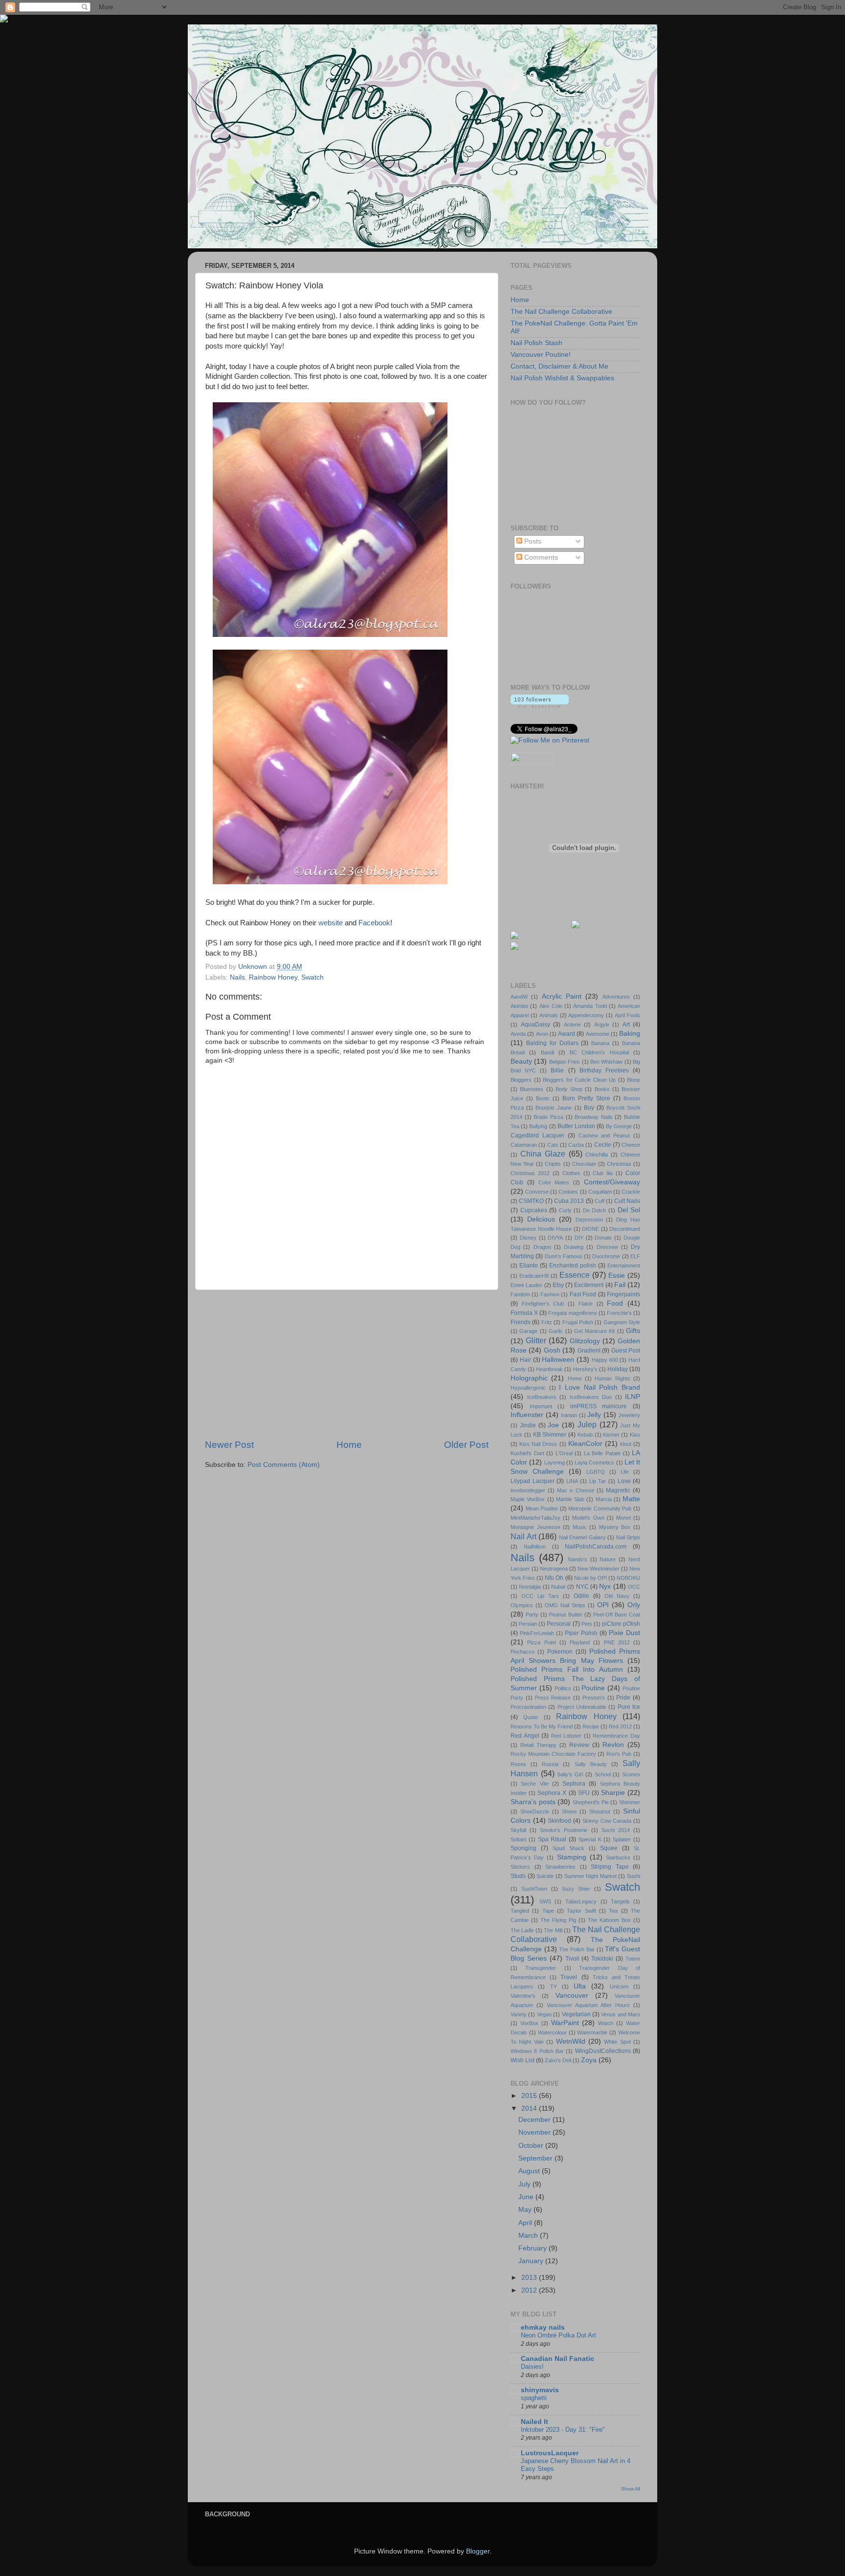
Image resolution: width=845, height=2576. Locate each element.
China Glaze (543, 1154)
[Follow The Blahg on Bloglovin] (540, 706)
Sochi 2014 (616, 1830)
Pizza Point (541, 1642)
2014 (530, 2108)
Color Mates (554, 1182)
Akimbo (519, 1006)
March (529, 2236)
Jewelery (629, 1415)
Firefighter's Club (543, 1304)
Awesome (598, 1034)
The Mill (553, 1930)
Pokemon (560, 1652)
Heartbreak (549, 1369)
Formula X (524, 1313)
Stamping (572, 1857)
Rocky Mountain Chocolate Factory (553, 1754)
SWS (545, 1901)
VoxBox (529, 2023)
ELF (635, 1256)
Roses (518, 1764)
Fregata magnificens (572, 1313)
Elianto (529, 1266)
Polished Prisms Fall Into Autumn (567, 1670)
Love (624, 1481)
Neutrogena (554, 1569)
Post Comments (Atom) (284, 1465)
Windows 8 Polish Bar (537, 2051)
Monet (623, 1518)
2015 (530, 2096)
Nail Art (523, 1536)
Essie (617, 1276)
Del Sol (629, 1210)
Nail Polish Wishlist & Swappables (562, 378)
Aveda (518, 1034)
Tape (548, 1911)
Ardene (572, 1025)
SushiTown (534, 1889)
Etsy (558, 1285)
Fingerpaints (623, 1294)
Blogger (478, 2551)
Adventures (616, 997)
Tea (613, 1911)
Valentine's (523, 1996)
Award (567, 1034)
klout (626, 1444)
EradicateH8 (534, 1276)
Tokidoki (602, 1959)
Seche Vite (534, 1784)
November (535, 2132)
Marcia (604, 1499)
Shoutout (600, 1812)
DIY (579, 1238)
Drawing (574, 1247)
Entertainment (624, 1266)
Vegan (544, 2014)
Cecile (603, 1145)
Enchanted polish (573, 1266)
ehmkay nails (543, 2327)
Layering (555, 1463)
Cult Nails (627, 1201)
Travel (569, 1977)
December (535, 2120)
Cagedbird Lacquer (537, 1135)
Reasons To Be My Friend (542, 1726)
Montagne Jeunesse (535, 1527)
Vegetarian (576, 2014)
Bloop (634, 1080)
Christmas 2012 (530, 1173)
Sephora (574, 1784)
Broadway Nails (594, 1117)
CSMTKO (531, 1201)
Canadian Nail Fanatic (557, 2359)
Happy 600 (605, 1360)
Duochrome (606, 1256)
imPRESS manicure (599, 1406)
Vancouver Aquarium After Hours (588, 2005)
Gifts (633, 1331)
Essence (575, 1275)
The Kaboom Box (609, 1920)
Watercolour (552, 2032)
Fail (620, 1285)
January (532, 2261)
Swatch (312, 977)
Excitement (589, 1285)
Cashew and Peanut (604, 1135)
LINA (572, 1481)
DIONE (590, 1229)
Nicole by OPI (590, 1578)
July (525, 2184)
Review (579, 1745)
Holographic (529, 1378)
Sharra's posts (533, 1802)
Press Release (553, 1698)
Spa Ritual (552, 1839)
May (526, 2210)
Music (580, 1527)
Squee (609, 1848)
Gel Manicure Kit (594, 1331)
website (331, 923)
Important (541, 1406)
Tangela (620, 1901)
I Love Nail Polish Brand (600, 1387)
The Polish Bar (577, 1949)
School (603, 1774)
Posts (532, 541)
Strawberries (560, 1867)
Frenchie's (619, 1313)
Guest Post (626, 1351)
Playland (580, 1642)
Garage (528, 1331)
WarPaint (565, 2023)
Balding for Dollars (552, 1043)
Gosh (552, 1350)
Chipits (553, 1164)
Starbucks (618, 1857)
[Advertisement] (347, 1364)
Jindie (528, 1425)
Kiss (635, 1435)
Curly (565, 1210)
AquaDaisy (535, 1025)
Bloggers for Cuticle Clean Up (579, 1080)
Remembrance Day (616, 1736)
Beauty (521, 1061)
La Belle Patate (602, 1453)
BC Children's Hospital (599, 1052)
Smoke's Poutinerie (564, 1830)
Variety (519, 2014)
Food (615, 1303)
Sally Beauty (591, 1764)
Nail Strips (628, 1537)
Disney (528, 1238)
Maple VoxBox (528, 1499)
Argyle (602, 1025)
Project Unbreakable (582, 1707)
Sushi (634, 1876)
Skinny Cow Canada (607, 1821)
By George (619, 1126)
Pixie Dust (624, 1633)
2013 (530, 2278)
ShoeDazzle (535, 1812)
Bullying (538, 1126)
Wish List (523, 2060)
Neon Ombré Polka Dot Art (558, 2335)
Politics (563, 1688)
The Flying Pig (558, 1920)
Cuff (600, 1201)
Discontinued (625, 1229)
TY (554, 1987)
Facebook (374, 923)
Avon (542, 1034)
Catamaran (524, 1145)
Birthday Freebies (604, 1070)
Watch (606, 2023)
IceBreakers (542, 1397)
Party (532, 1615)
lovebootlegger (528, 1490)
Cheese (631, 1145)
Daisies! (532, 2367)
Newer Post (229, 1445)
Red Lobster (566, 1736)
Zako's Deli (558, 2060)
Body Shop (569, 1089)
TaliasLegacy (581, 1901)
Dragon (542, 1247)
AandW (519, 997)
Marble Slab (570, 1499)
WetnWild (571, 2041)
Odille (581, 1596)
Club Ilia (603, 1173)
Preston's (594, 1698)
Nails (237, 977)
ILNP (633, 1397)
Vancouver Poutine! (541, 355)
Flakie (586, 1304)
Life (625, 1472)
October (532, 2146)
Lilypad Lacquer (533, 1481)
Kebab (585, 1435)
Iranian (569, 1415)
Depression (589, 1220)
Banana (600, 1043)
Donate (603, 1238)
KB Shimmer (550, 1435)
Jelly (594, 1415)
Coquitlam (600, 1192)
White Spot (617, 2042)
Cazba (576, 1145)
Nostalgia (530, 1587)
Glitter (536, 1340)
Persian (528, 1624)
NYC (582, 1587)
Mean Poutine (542, 1508)
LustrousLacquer (550, 2453)
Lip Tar (598, 1481)
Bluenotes (532, 1089)
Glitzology (585, 1341)
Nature (608, 1559)
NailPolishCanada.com (596, 1547)
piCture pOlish (621, 1624)
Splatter (622, 1839)
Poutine (593, 1688)
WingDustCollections (603, 2051)
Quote (531, 1717)
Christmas (619, 1164)
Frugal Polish (578, 1322)
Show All (631, 2489)
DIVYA (555, 1238)
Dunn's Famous (564, 1256)
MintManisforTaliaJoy (535, 1518)
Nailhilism (535, 1547)
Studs (518, 1876)
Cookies (568, 1192)
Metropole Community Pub (600, 1508)
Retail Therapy (538, 1745)
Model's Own (588, 1518)
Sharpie (613, 1793)
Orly (634, 1605)
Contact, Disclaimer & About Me (559, 366)
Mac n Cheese (575, 1490)
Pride (623, 1698)
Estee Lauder (526, 1285)
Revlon (613, 1745)
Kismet (611, 1435)
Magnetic (618, 1490)
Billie (557, 1070)
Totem (633, 1959)
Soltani (518, 1839)
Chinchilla (597, 1155)
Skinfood (559, 1821)
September (536, 2158)
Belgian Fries (565, 1062)
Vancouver (572, 1996)
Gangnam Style (622, 1322)
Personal (559, 1624)
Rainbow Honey (273, 977)
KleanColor (585, 1444)
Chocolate (584, 1164)
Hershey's (585, 1369)
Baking (630, 1034)
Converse (537, 1192)
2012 (530, 2290)
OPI (603, 1605)
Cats (553, 1145)
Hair (525, 1360)
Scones (631, 1774)
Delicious (541, 1219)
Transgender (541, 1968)
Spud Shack (568, 1848)
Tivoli (572, 1959)
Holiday (618, 1369)
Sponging (523, 1848)
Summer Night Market (590, 1876)
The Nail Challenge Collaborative (561, 312)
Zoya (589, 2060)
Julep (587, 1424)
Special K (590, 1839)
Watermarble (592, 2032)
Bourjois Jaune (554, 1108)
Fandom (520, 1294)
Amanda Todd (590, 1006)
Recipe (591, 1726)
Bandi (547, 1052)
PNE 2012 (617, 1642)
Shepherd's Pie (591, 1802)
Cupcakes (534, 1210)
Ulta (580, 1986)
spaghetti (534, 2398)
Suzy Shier (576, 1889)
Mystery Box (615, 1527)
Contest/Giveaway (612, 1182)
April (526, 2223)
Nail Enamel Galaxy (582, 1537)
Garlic (556, 1331)
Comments (540, 557)
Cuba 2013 (569, 1201)
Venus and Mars (621, 2014)
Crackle (631, 1192)
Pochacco (523, 1652)
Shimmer (630, 1802)
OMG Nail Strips (565, 1605)
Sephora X (552, 1793)
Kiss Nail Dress (538, 1444)
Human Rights (612, 1378)
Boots (543, 1098)
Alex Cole (551, 1006)
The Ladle (522, 1930)
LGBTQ (596, 1472)
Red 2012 (620, 1726)
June (527, 2197)
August (530, 2171)
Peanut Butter (566, 1615)
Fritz (547, 1322)
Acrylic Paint (562, 996)
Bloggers (521, 1080)
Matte (631, 1499)
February (534, 2248)
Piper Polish (581, 1633)
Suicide (545, 1876)
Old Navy (617, 1596)
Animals (549, 1015)
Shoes (569, 1812)
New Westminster (599, 1569)
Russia (550, 1764)
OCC (634, 1587)
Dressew (607, 1247)
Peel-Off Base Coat (617, 1615)
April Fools (627, 1015)
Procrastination (528, 1707)
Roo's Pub (619, 1754)
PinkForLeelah (537, 1633)
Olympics (522, 1605)
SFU (584, 1793)
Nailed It (534, 2422)
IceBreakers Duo (591, 1397)
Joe (553, 1425)
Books (602, 1089)
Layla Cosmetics (594, 1463)
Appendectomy (586, 1015)
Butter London (576, 1126)
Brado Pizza (548, 1117)
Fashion (550, 1294)
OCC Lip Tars (540, 1596)
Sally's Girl (570, 1774)
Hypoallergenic (528, 1388)
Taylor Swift (581, 1911)
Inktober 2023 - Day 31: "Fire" (563, 2430)
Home (349, 1445)
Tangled (520, 1911)
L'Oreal (564, 1453)
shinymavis (540, 2390)
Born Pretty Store (586, 1098)
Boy (589, 1108)
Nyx (605, 1586)
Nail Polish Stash (536, 343)
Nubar (558, 1587)
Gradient (589, 1351)
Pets (587, 1624)
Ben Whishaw (606, 1062)
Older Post (466, 1445)
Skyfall (518, 1830)
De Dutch (595, 1210)
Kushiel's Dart (527, 1453)
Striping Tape (610, 1867)
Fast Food (583, 1294)
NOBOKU (628, 1578)
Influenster (527, 1415)
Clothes (571, 1173)
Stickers (520, 1867)
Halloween (558, 1360)
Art (626, 1025)
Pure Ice (629, 1707)
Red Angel (525, 1736)
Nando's (578, 1559)
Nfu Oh (554, 1578)
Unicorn (619, 1987)
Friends (521, 1322)
